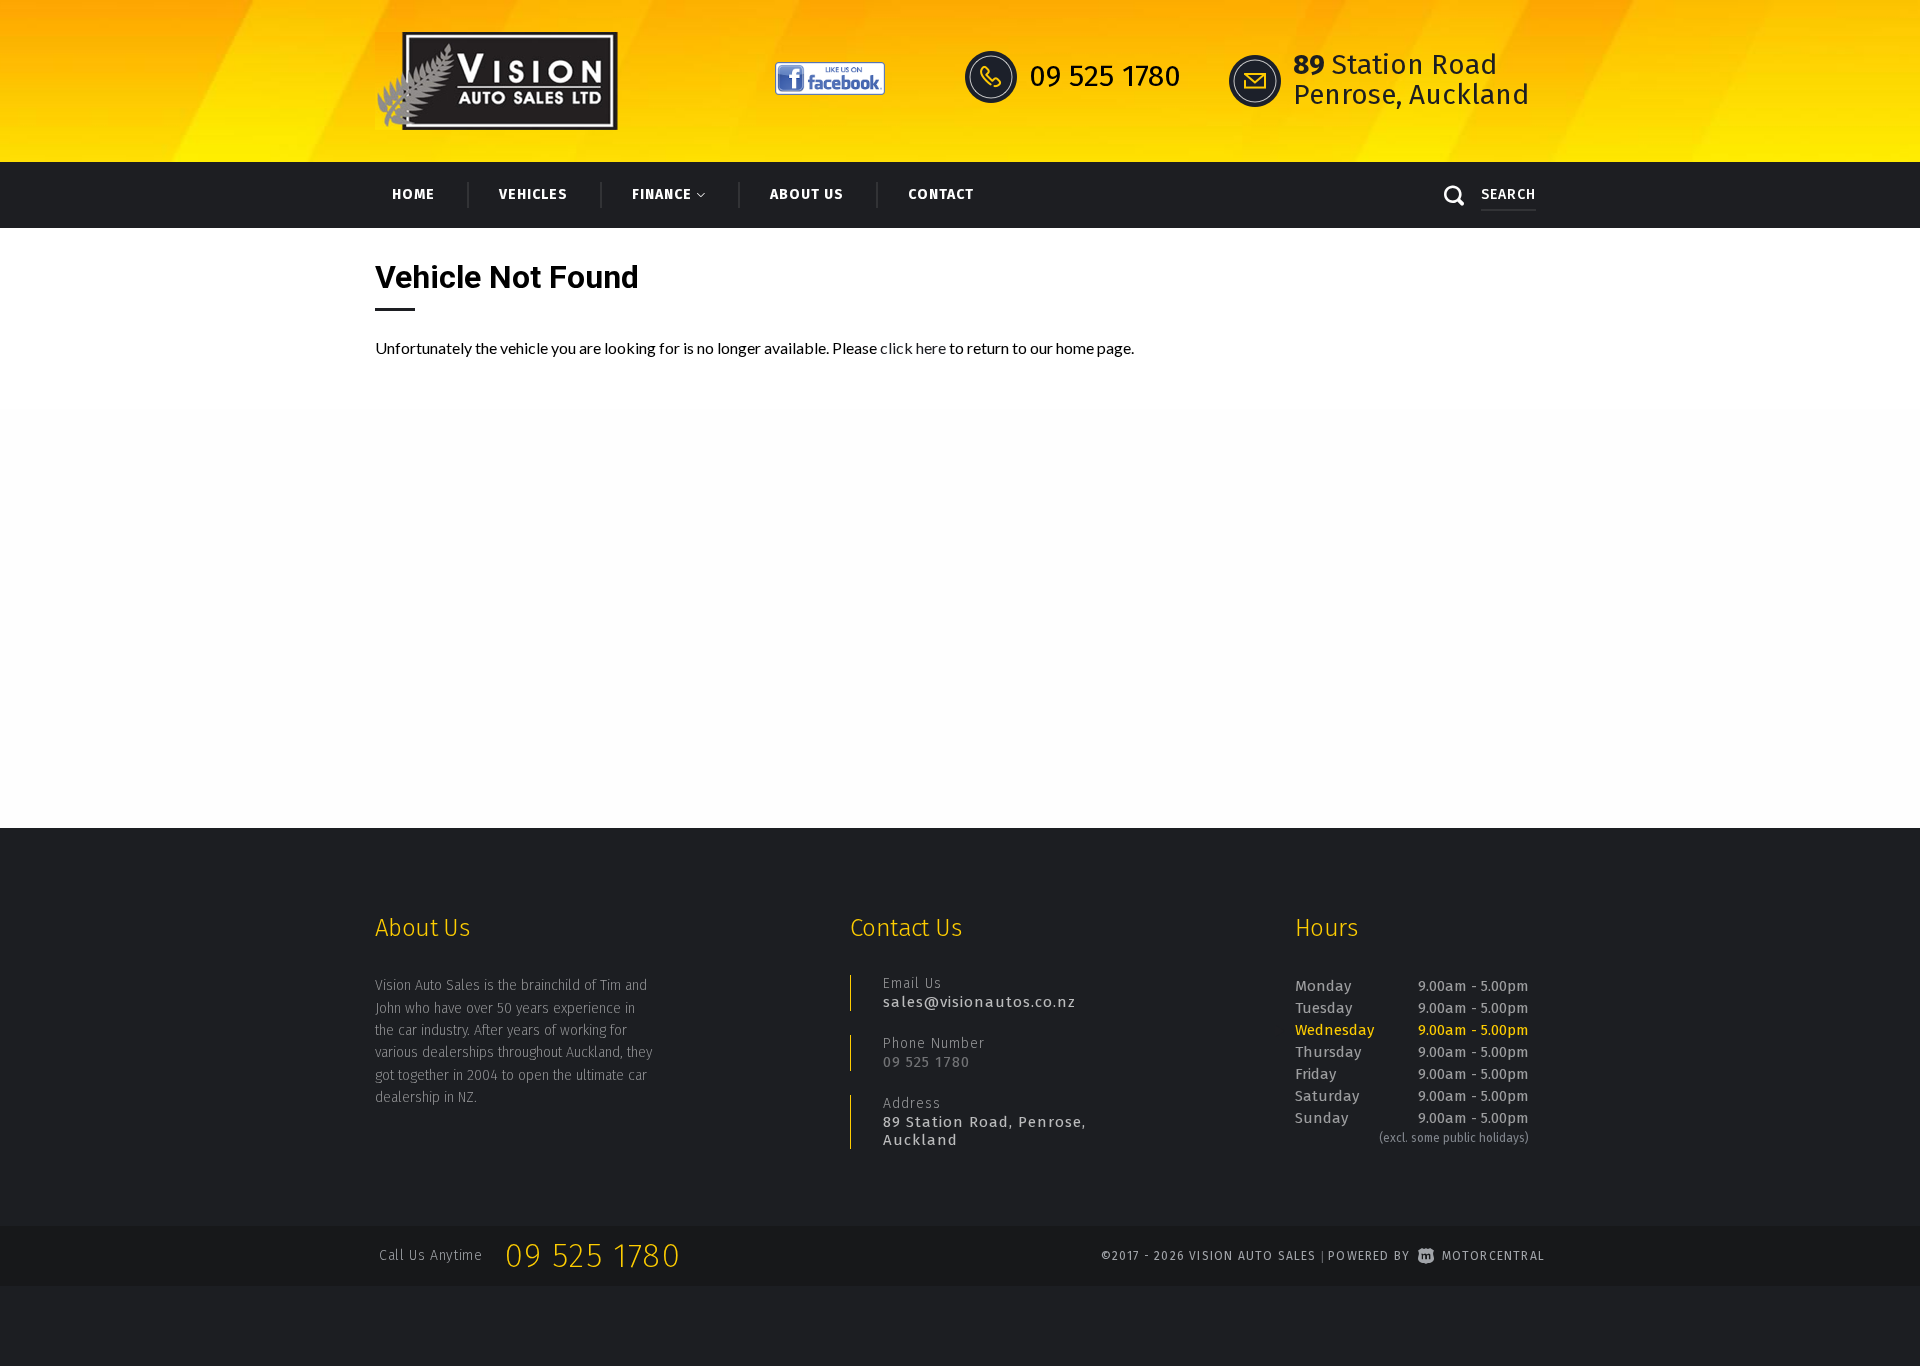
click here (913, 347)
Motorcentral (1493, 1256)
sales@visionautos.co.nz (979, 1002)
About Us (807, 194)
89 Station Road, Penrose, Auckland (984, 1131)
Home (413, 194)
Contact (941, 194)
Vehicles (533, 194)
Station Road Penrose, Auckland (1411, 79)
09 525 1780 (926, 1062)
